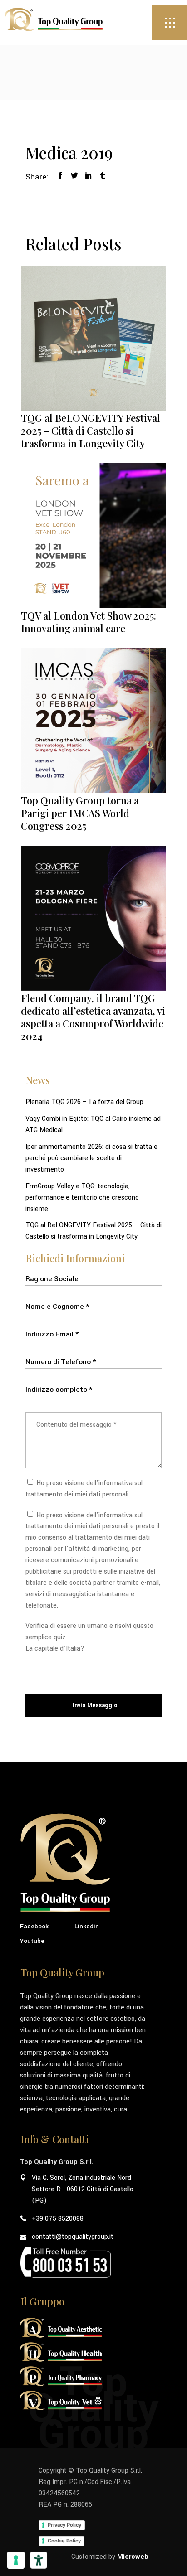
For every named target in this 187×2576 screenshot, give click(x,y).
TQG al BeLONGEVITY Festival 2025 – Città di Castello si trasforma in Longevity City (91, 431)
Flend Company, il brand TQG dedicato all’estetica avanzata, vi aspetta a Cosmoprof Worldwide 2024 (93, 1017)
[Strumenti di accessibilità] (39, 2560)
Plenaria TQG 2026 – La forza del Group (84, 1102)
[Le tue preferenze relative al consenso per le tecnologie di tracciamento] (16, 2560)
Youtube (32, 1941)
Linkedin (87, 1926)
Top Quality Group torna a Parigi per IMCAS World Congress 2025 (80, 813)
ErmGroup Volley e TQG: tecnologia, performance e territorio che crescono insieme (82, 1198)
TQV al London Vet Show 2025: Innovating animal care (89, 622)
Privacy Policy (64, 2525)
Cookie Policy (64, 2541)
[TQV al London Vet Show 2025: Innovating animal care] (93, 536)
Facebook (34, 1926)
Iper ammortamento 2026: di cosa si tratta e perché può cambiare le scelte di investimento (91, 1158)
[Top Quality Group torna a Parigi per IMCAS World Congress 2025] (93, 721)
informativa (116, 1483)
